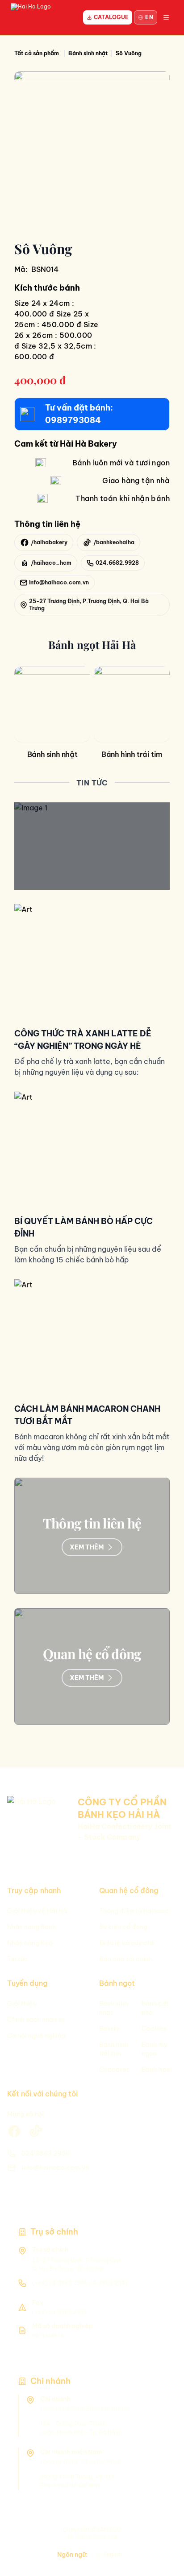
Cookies (154, 2029)
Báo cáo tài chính (126, 1959)
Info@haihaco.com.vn (55, 2168)
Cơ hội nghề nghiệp (36, 2036)
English (113, 2554)
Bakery (109, 2029)
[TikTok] (162, 2520)
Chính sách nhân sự (36, 2020)
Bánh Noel (157, 2070)
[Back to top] (162, 2558)
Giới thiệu (22, 2004)
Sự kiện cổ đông (123, 1927)
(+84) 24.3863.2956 (60, 2283)
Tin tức (18, 1959)
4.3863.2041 (110, 2283)
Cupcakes (114, 2070)
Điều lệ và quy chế (127, 1943)
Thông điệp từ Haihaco (134, 1911)
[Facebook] (162, 2539)
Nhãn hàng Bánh (31, 1927)
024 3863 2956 (46, 2153)
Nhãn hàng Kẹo (30, 1943)
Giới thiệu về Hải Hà (37, 1911)
